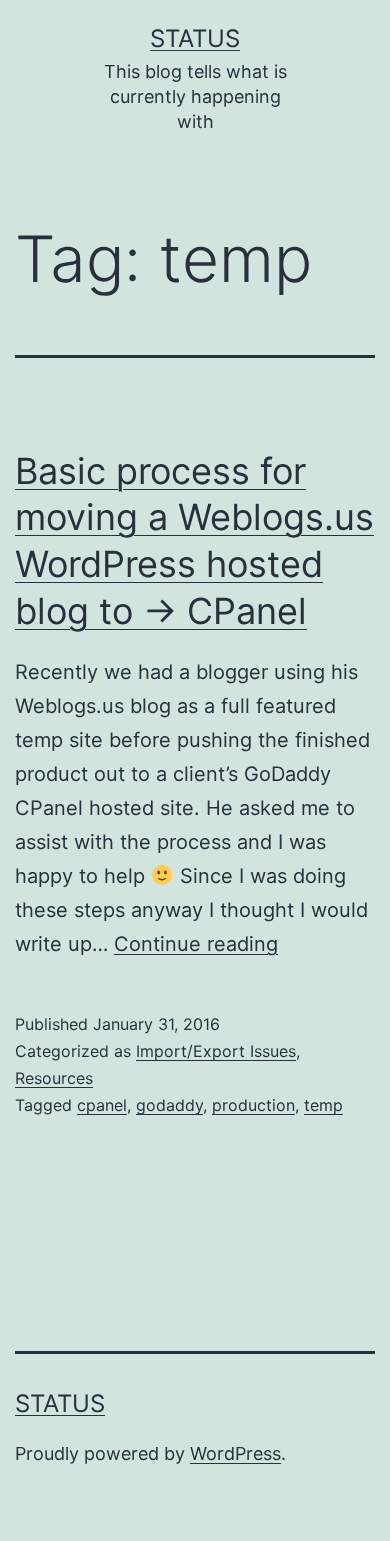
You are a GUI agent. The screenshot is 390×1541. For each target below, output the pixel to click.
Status (195, 38)
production (253, 1105)
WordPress (235, 1453)
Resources (54, 1078)
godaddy (169, 1105)
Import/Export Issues (216, 1051)
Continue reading (196, 944)
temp (323, 1105)
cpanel (102, 1105)
